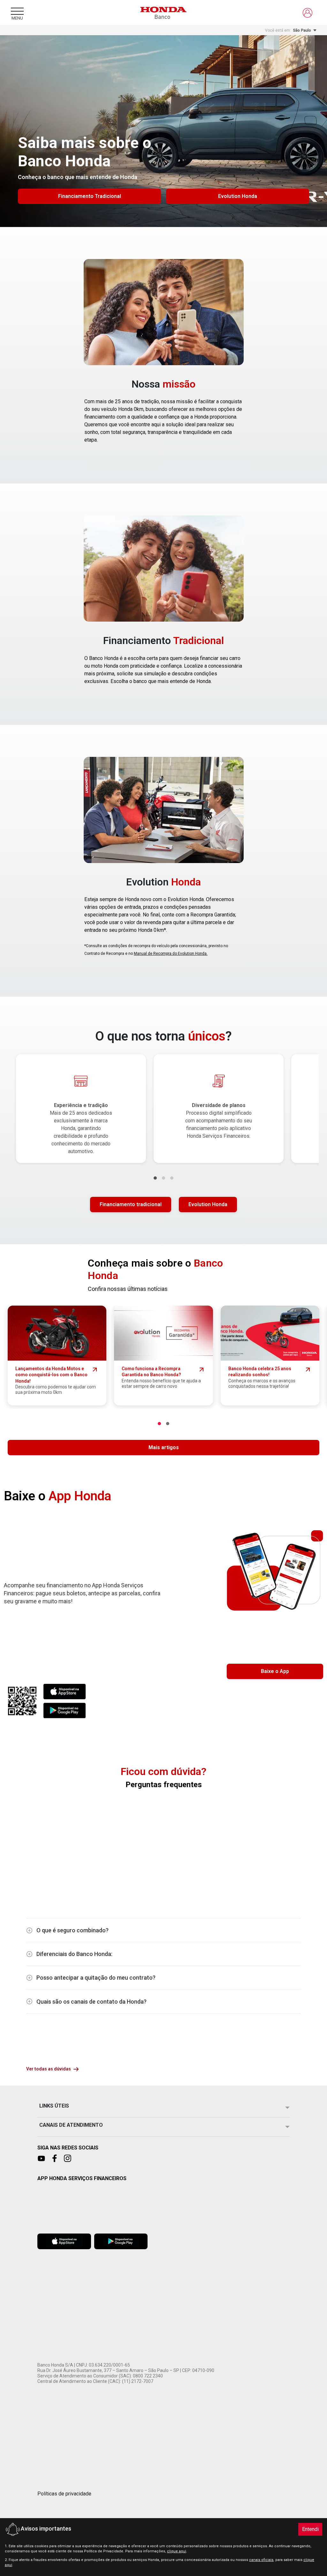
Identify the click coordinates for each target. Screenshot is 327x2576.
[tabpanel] (164, 1129)
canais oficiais (261, 2560)
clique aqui (177, 2551)
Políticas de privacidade (64, 2494)
